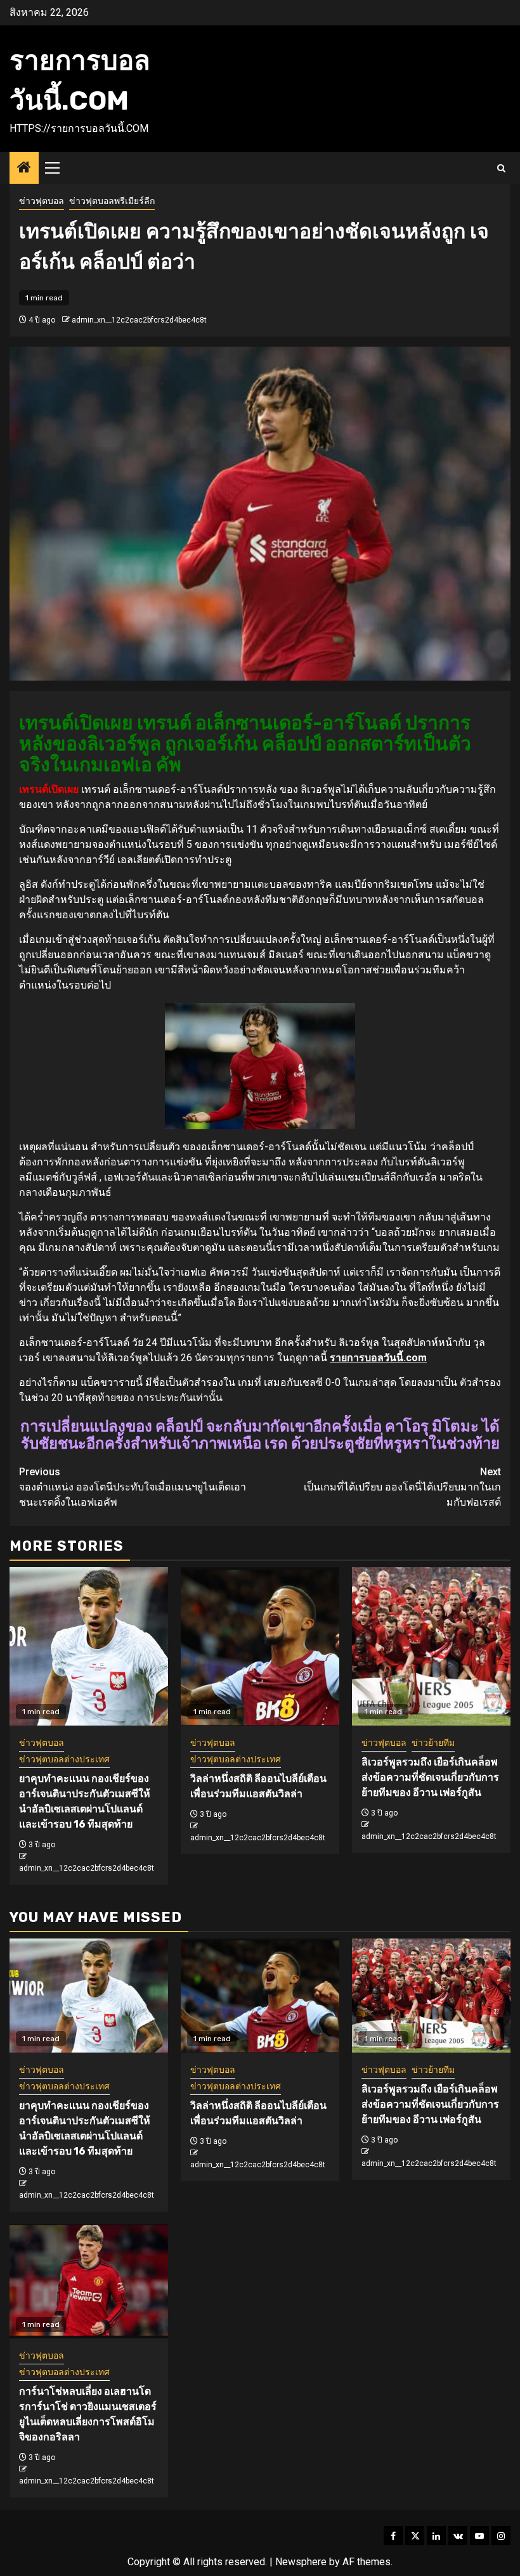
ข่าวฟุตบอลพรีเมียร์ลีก (112, 201)
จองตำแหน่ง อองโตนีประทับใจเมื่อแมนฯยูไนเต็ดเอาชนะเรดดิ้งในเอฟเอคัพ (133, 1487)
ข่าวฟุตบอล (42, 201)
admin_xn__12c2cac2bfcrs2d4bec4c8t (139, 320)
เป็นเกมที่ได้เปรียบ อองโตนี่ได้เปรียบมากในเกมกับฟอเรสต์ (402, 1487)
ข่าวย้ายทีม (433, 1743)
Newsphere (301, 2562)
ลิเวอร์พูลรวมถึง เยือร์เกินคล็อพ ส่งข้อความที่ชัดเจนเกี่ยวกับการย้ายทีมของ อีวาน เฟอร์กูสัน (430, 1777)
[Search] (501, 168)
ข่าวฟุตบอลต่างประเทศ (64, 1759)
